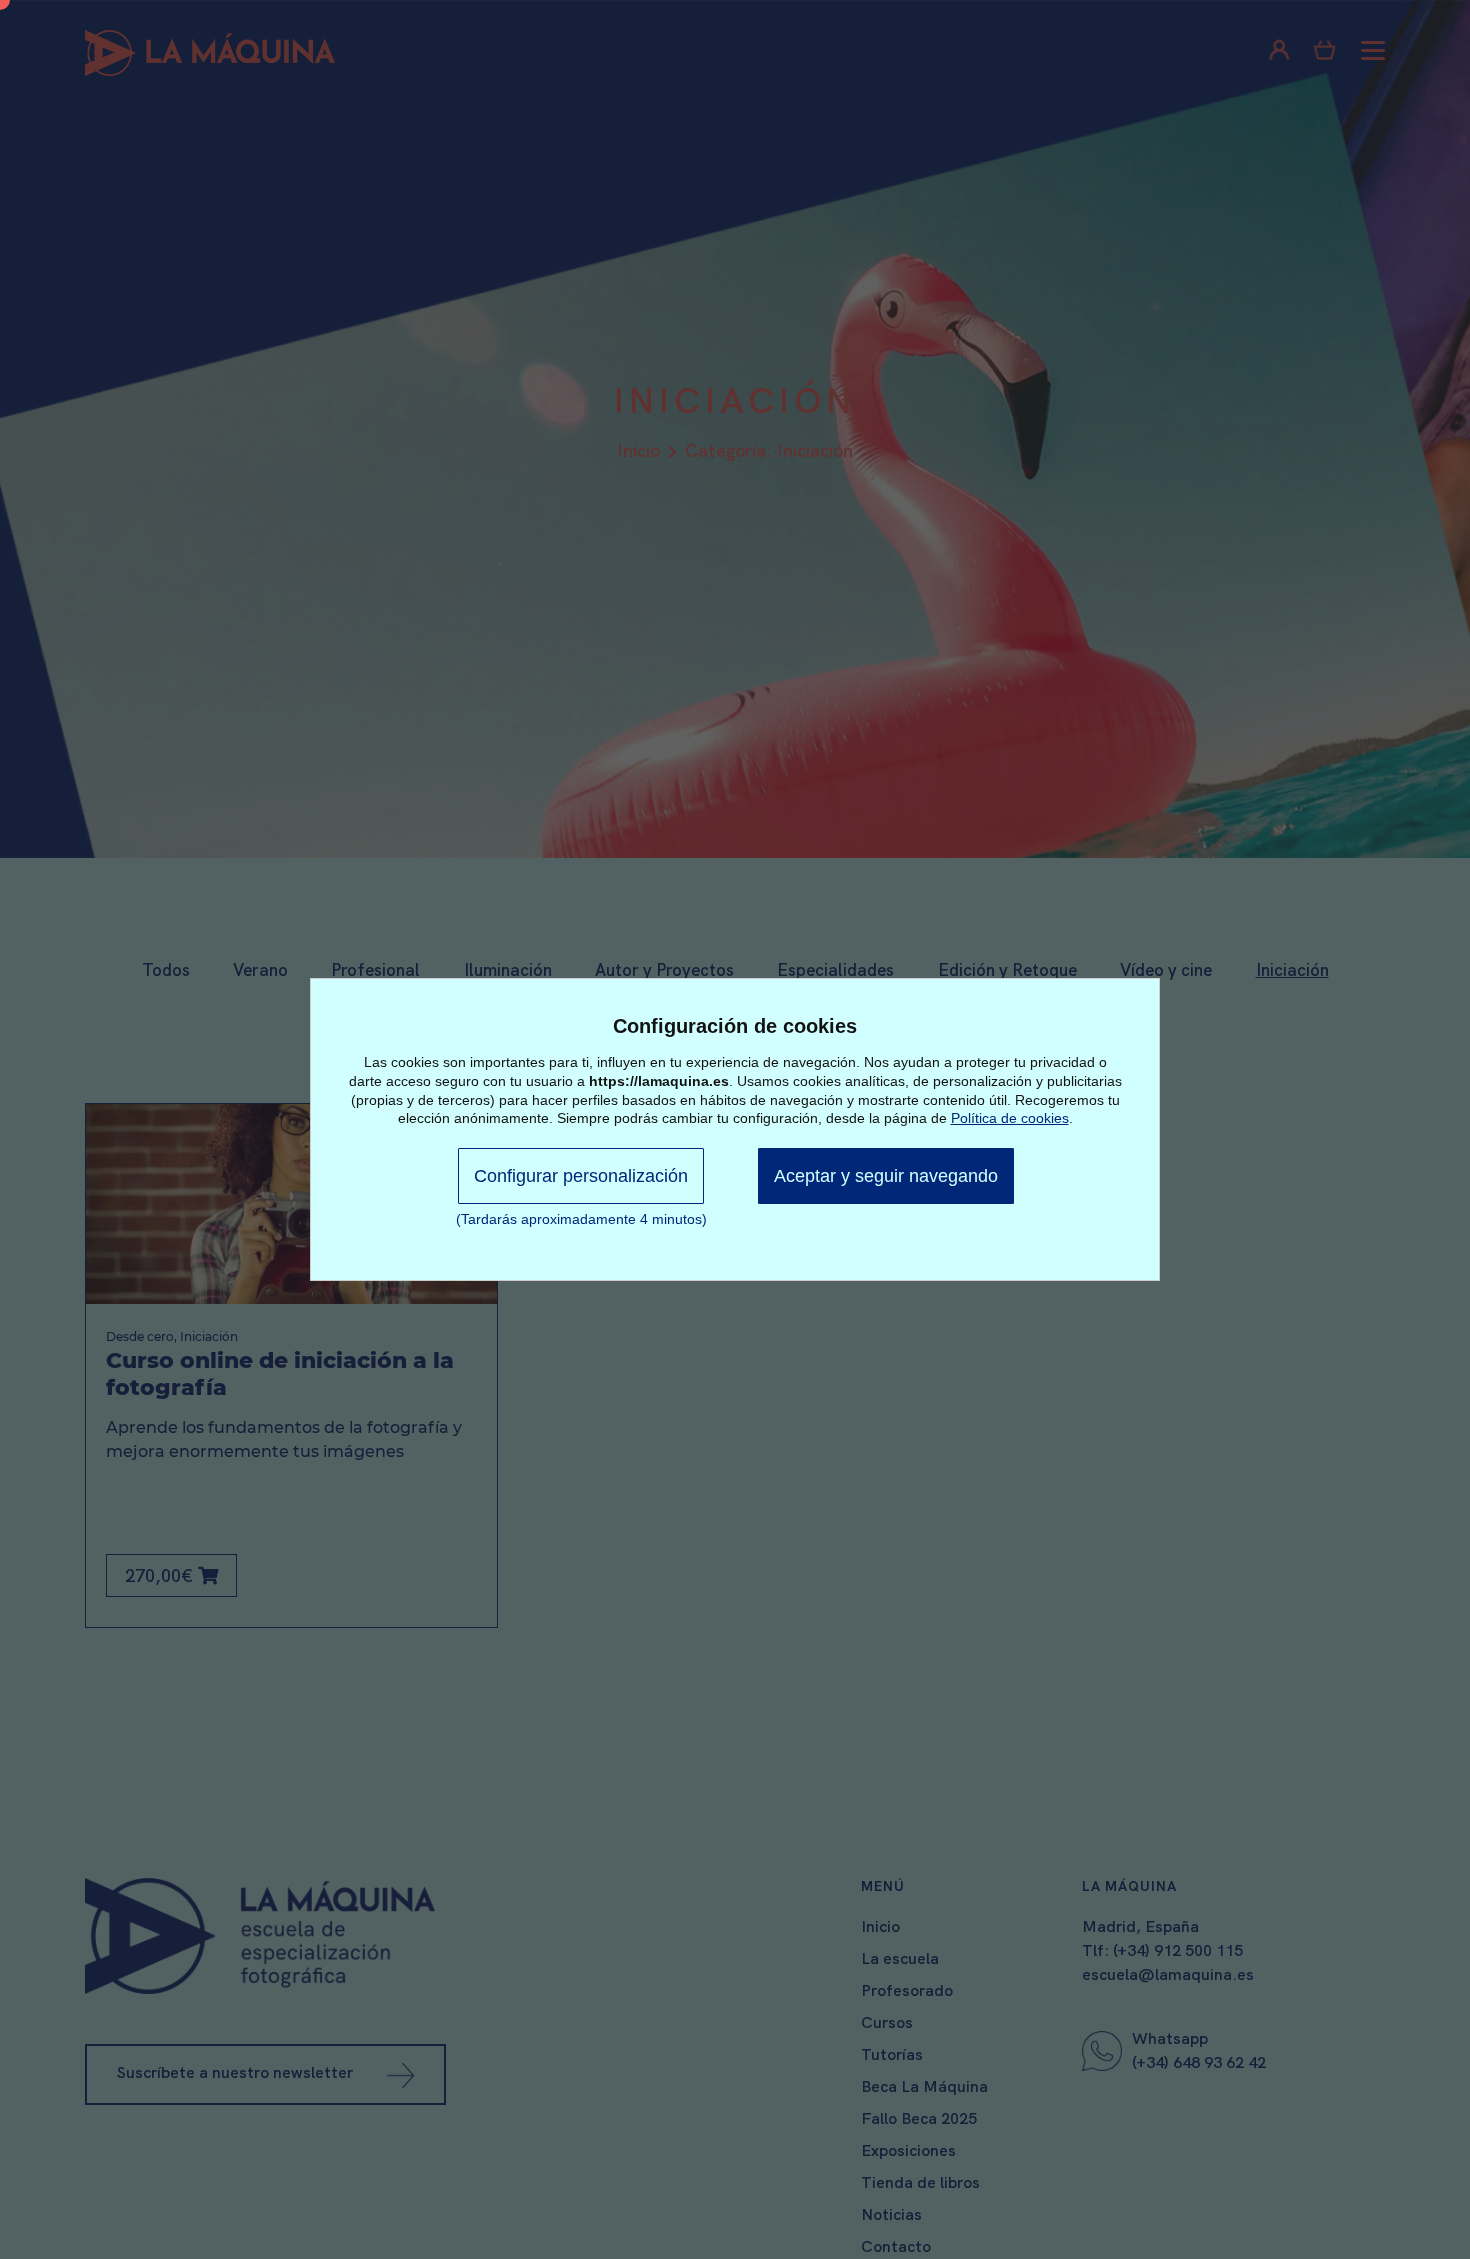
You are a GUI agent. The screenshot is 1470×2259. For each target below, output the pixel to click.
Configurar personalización (581, 1176)
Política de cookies (1010, 1118)
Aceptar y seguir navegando (886, 1176)
